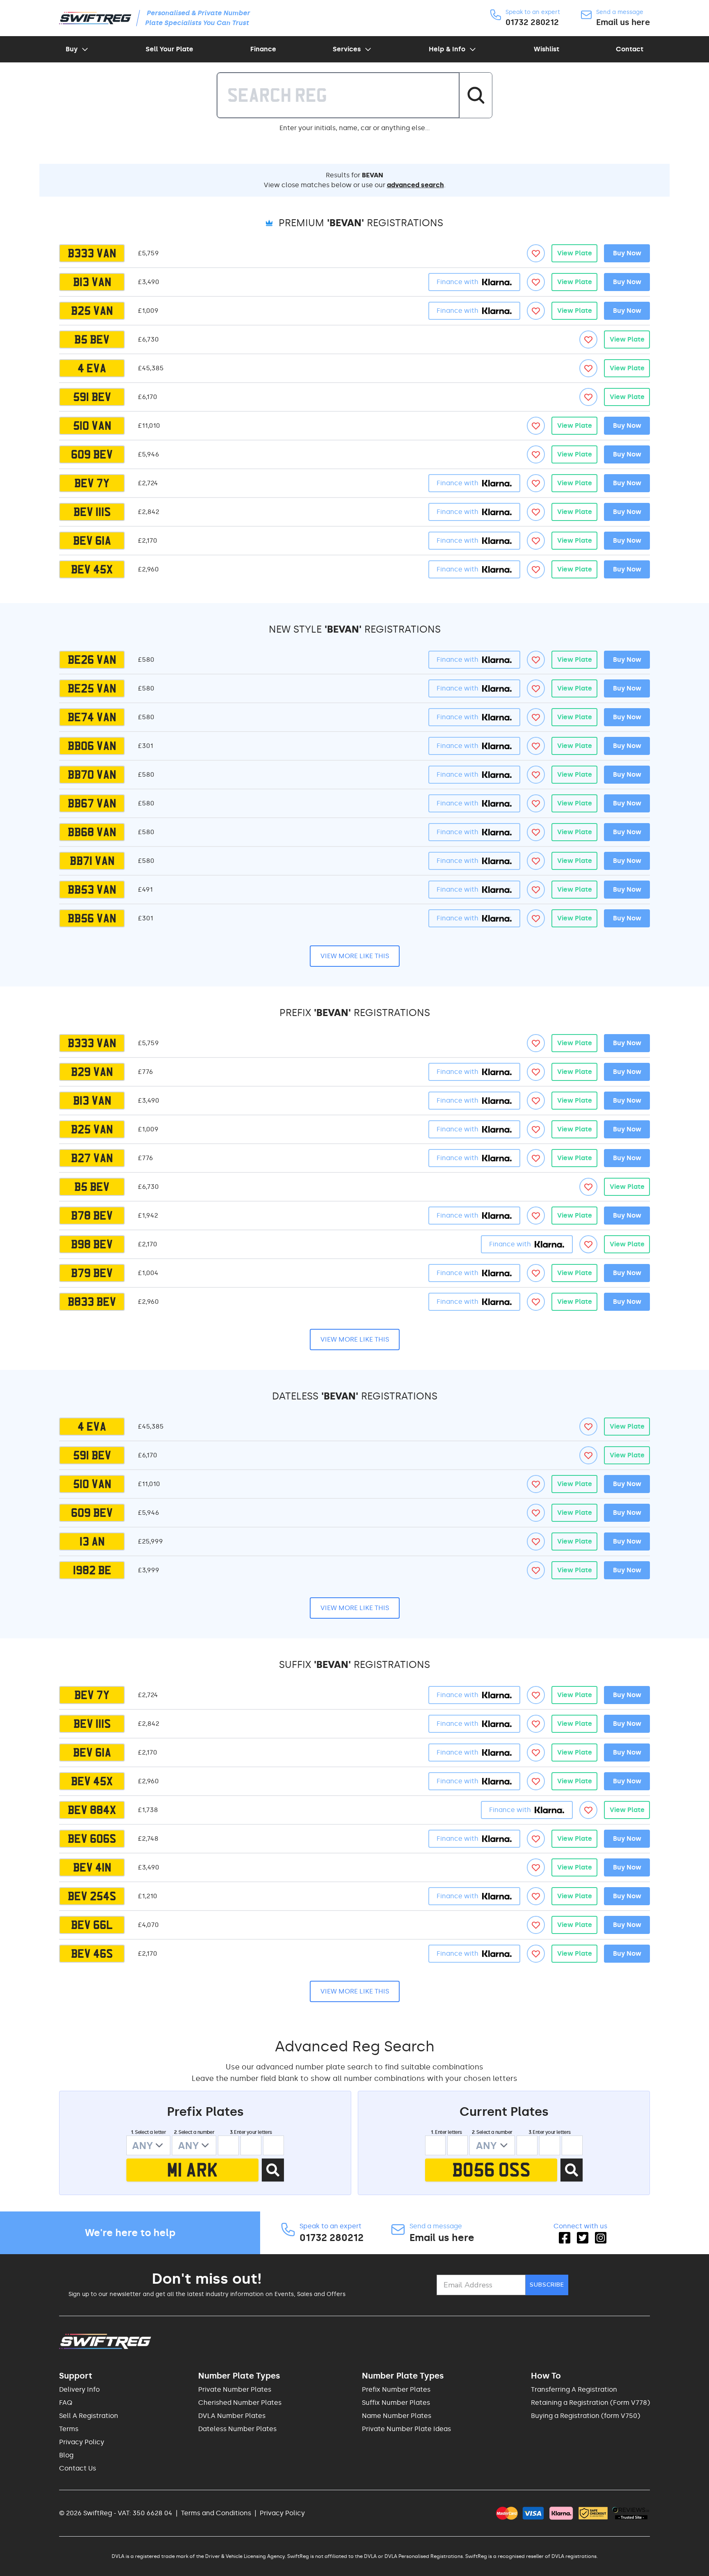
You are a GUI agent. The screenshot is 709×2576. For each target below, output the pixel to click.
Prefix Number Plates (396, 2389)
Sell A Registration (89, 2416)
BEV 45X (92, 569)
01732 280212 (532, 22)
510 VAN (92, 426)
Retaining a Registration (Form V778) (590, 2403)
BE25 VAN (92, 688)
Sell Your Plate (169, 49)
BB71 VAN (92, 861)
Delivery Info (79, 2389)
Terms (69, 2429)
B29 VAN (92, 1072)
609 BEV (92, 454)
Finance (263, 49)
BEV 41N (92, 1867)
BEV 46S (92, 1954)
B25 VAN (92, 311)
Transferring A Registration (574, 2389)
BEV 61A (92, 541)
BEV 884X (92, 1810)
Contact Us (78, 2468)
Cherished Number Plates (240, 2403)
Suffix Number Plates (396, 2403)
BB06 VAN (92, 746)
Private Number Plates (235, 2389)
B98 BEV (92, 1244)
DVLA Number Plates (232, 2416)
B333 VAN (92, 253)
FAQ (66, 2403)
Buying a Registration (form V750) (585, 2416)
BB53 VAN (92, 890)
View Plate (575, 253)
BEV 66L (92, 1925)
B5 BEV (92, 339)
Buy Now (627, 253)
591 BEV (92, 397)
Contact (630, 49)
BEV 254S (92, 1896)
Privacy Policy (82, 2442)
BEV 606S (92, 1839)
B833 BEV (92, 1302)
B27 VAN (92, 1158)
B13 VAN (92, 282)
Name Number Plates (397, 2416)
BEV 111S (92, 512)
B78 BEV (92, 1216)
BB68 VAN (92, 832)
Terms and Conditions (216, 2513)
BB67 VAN (92, 803)
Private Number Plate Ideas (406, 2429)
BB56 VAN (92, 918)
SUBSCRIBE (547, 2285)
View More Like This (355, 956)
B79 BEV (92, 1273)
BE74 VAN (92, 717)
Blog (66, 2455)
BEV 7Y (92, 483)
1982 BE (92, 1570)
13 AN (92, 1541)
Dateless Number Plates (237, 2429)
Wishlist (547, 49)
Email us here (623, 22)
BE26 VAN (92, 660)
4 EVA (92, 368)
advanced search (415, 185)
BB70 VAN (92, 775)
